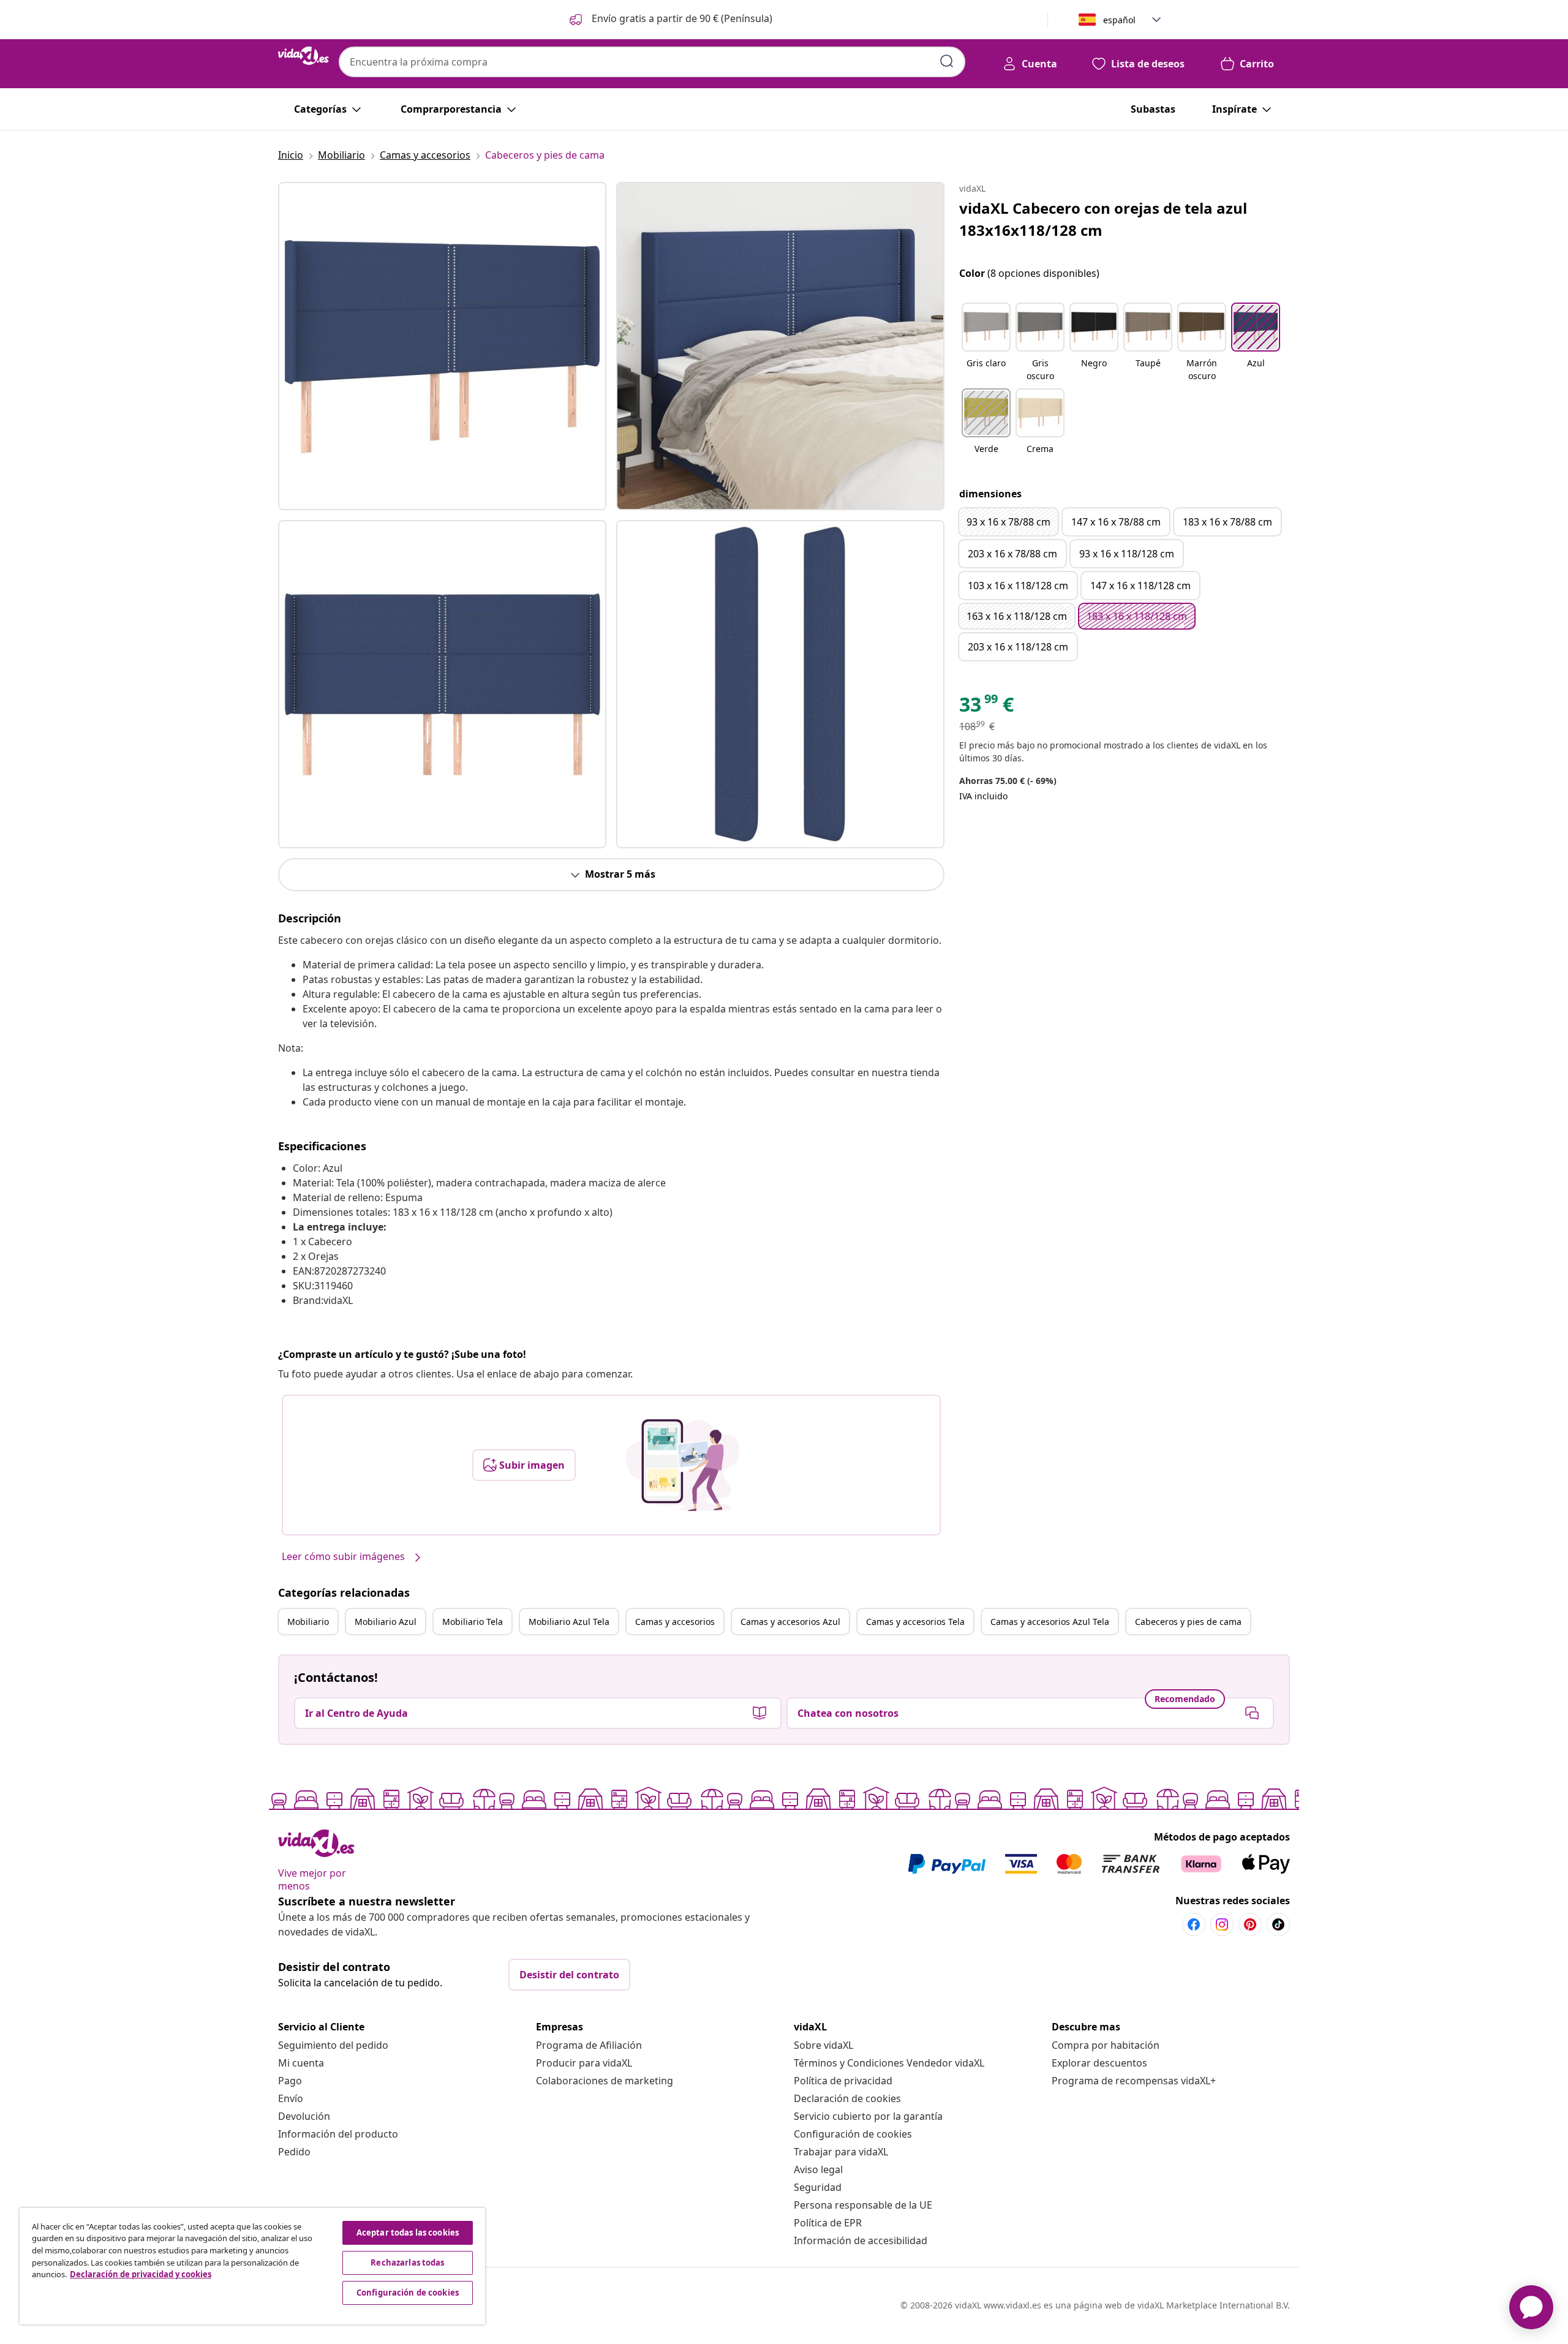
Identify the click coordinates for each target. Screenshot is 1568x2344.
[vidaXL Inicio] (303, 56)
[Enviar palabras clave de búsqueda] (947, 61)
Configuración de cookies (853, 2134)
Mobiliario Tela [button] (473, 1622)
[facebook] (1194, 1924)
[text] (986, 707)
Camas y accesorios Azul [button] (790, 1622)
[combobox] (652, 62)
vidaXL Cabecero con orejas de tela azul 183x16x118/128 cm (1103, 219)
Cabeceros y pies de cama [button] (1188, 1622)
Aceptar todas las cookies (408, 2233)
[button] (670, 20)
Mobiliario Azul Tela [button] (569, 1622)
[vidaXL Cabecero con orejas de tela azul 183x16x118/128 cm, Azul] (442, 346)
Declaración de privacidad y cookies (141, 2274)
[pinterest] (1250, 1924)
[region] (252, 2266)
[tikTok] (1278, 1924)
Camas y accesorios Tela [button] (915, 1622)
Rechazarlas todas (407, 2263)
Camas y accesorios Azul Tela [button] (1050, 1622)
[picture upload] (683, 1465)
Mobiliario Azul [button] (386, 1622)
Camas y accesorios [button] (675, 1622)
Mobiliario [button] (308, 1622)
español (1119, 20)
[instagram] (1222, 1924)
